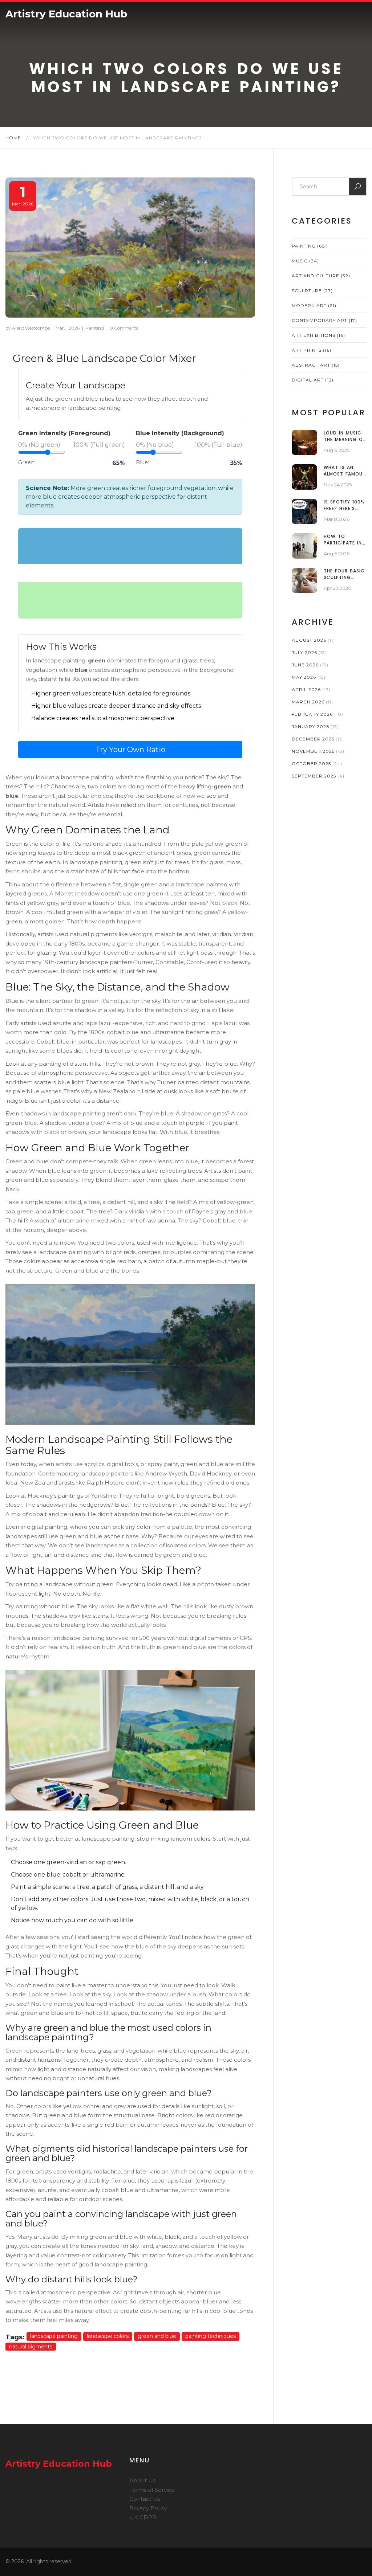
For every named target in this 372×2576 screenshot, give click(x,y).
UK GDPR (143, 2517)
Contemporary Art (324, 320)
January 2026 (315, 726)
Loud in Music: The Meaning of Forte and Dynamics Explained (345, 436)
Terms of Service (152, 2490)
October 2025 (317, 764)
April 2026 (311, 689)
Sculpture (312, 291)
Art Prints (312, 350)
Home (13, 138)
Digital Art (313, 380)
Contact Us (145, 2499)
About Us (142, 2480)
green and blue (157, 2336)
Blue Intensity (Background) (180, 433)
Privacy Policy (148, 2508)
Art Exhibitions (318, 335)
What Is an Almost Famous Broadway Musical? (345, 471)
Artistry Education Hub (66, 14)
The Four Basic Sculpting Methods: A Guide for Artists (344, 574)
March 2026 (312, 702)
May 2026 (309, 677)
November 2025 (318, 751)
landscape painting (54, 2336)
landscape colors (108, 2336)
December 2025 (318, 739)
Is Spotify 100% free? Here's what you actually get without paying (344, 505)
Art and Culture (321, 276)
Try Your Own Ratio (130, 750)
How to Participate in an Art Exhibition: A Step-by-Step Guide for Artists (343, 540)
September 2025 (318, 776)
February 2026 (318, 714)
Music (305, 261)
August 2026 (313, 640)
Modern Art (314, 305)
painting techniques (211, 2336)
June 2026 (310, 665)
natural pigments (31, 2347)
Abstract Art (316, 365)
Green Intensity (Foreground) (64, 433)
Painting (95, 328)
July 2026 (309, 652)
